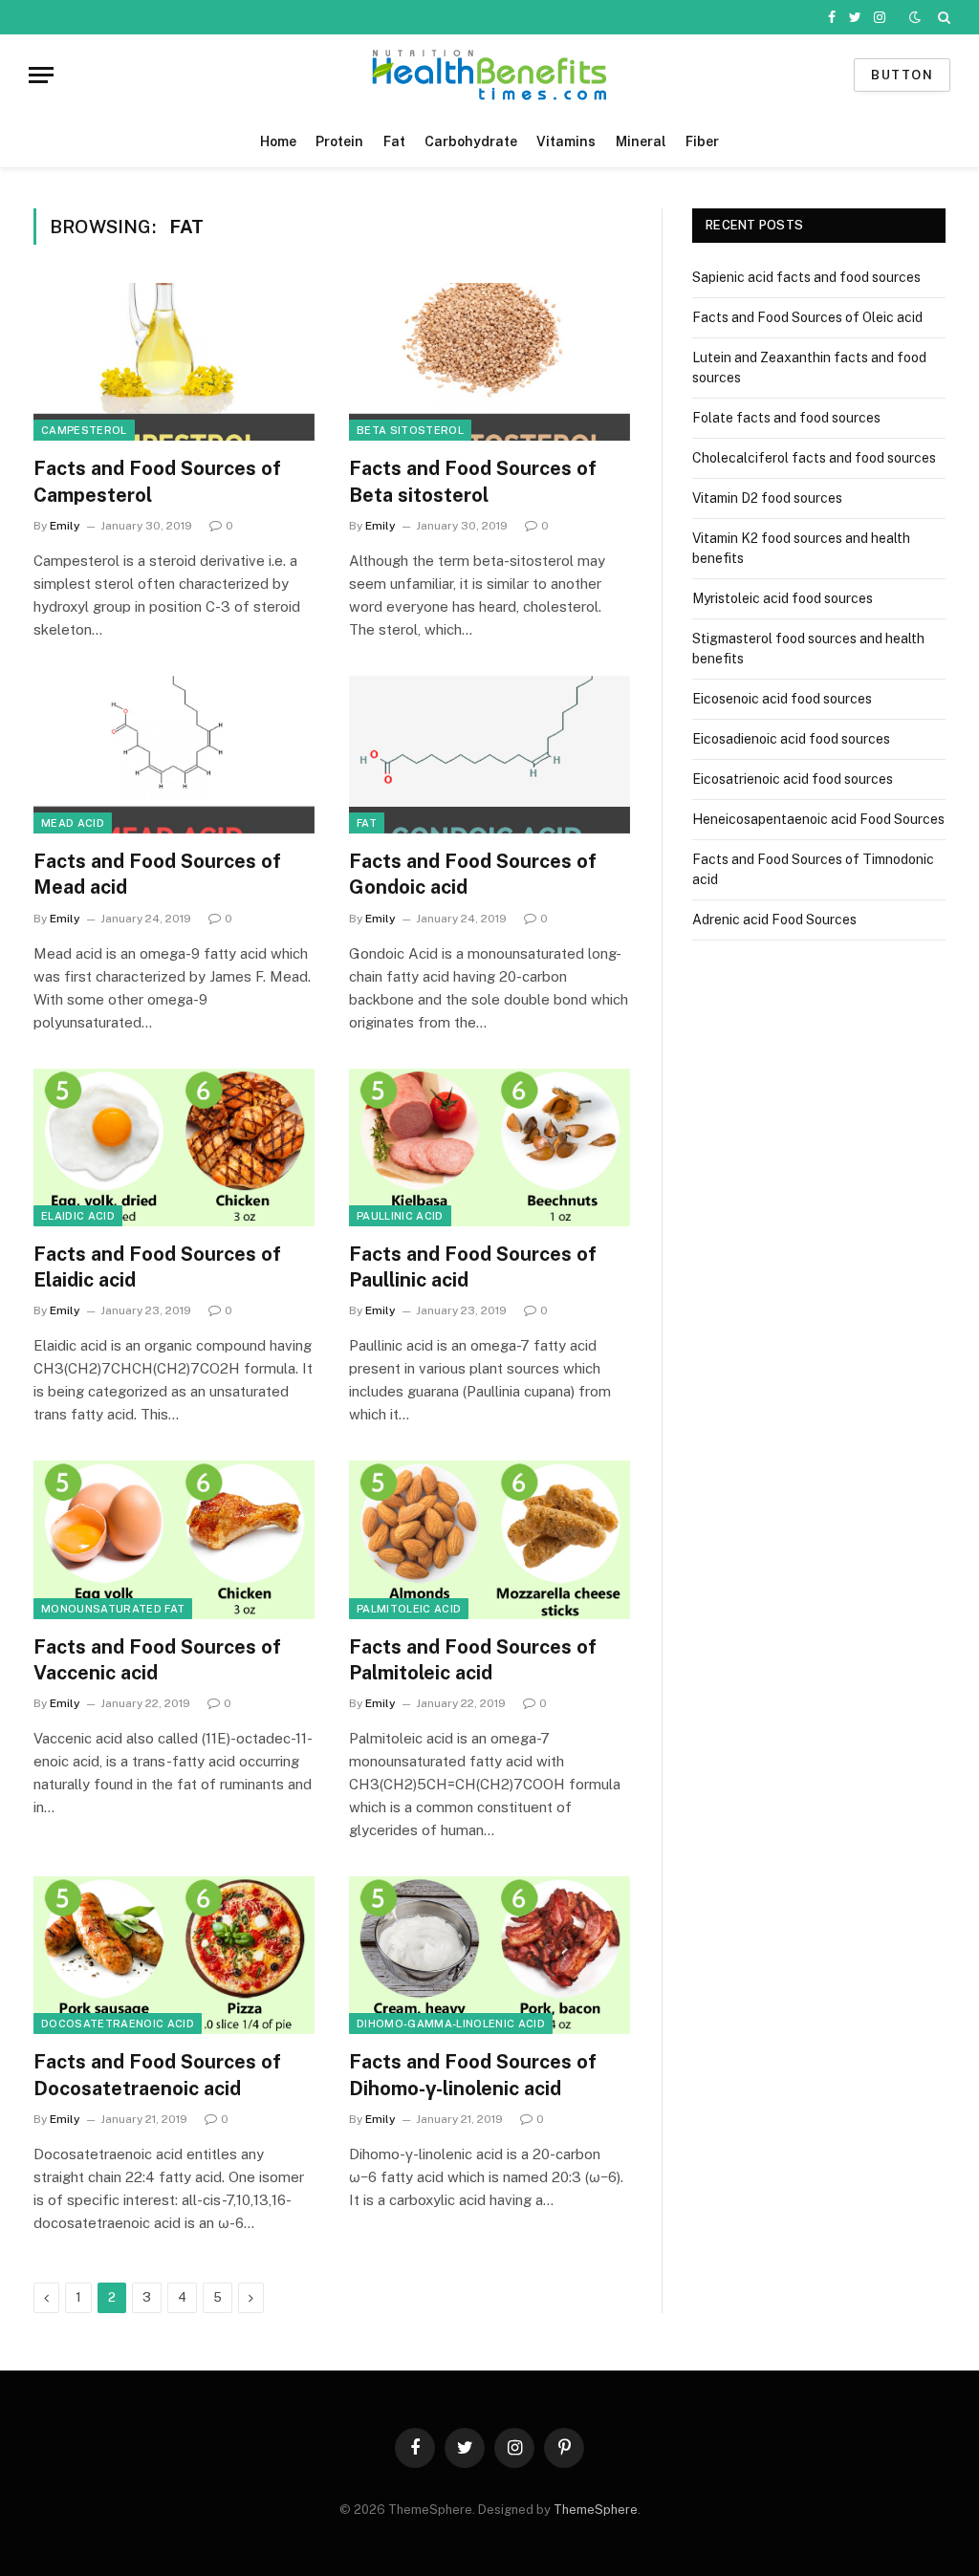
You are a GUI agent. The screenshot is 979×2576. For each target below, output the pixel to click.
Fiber (702, 141)
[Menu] (41, 75)
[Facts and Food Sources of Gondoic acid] (489, 755)
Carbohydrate (471, 141)
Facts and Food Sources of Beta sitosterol (473, 481)
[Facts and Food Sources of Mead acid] (174, 755)
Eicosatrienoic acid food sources (793, 779)
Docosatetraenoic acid (118, 2024)
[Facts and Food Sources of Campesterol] (174, 362)
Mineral (641, 141)
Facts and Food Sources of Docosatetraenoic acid (157, 2075)
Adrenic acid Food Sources (774, 920)
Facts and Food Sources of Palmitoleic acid (473, 1660)
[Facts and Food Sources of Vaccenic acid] (174, 1539)
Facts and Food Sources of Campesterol (157, 481)
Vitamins (566, 141)
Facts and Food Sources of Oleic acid (807, 317)
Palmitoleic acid (409, 1609)
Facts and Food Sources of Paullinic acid (473, 1267)
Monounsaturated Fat (113, 1609)
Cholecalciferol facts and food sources (814, 458)
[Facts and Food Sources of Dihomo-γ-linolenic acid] (489, 1955)
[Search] (942, 17)
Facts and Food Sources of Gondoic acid (473, 874)
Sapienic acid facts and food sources (806, 277)
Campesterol (84, 430)
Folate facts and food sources (786, 418)
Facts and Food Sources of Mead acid (157, 874)
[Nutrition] (489, 75)
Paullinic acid (400, 1216)
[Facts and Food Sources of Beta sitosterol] (489, 362)
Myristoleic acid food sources (783, 598)
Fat (394, 141)
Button (902, 75)
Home (278, 141)
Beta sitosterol (410, 430)
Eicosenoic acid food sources (782, 699)
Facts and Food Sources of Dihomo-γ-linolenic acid (473, 2075)
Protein (339, 141)
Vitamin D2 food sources (767, 498)
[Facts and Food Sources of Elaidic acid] (174, 1147)
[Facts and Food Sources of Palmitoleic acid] (489, 1539)
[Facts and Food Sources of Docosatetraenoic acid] (174, 1955)
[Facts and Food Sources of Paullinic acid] (489, 1147)
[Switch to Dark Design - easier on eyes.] (915, 17)
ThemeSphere (596, 2510)
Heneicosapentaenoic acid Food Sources (818, 819)
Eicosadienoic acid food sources (791, 739)
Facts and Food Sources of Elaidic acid (157, 1267)
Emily (65, 526)
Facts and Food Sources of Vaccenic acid (157, 1660)
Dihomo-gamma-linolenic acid (451, 2024)
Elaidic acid (78, 1216)
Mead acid (73, 823)
